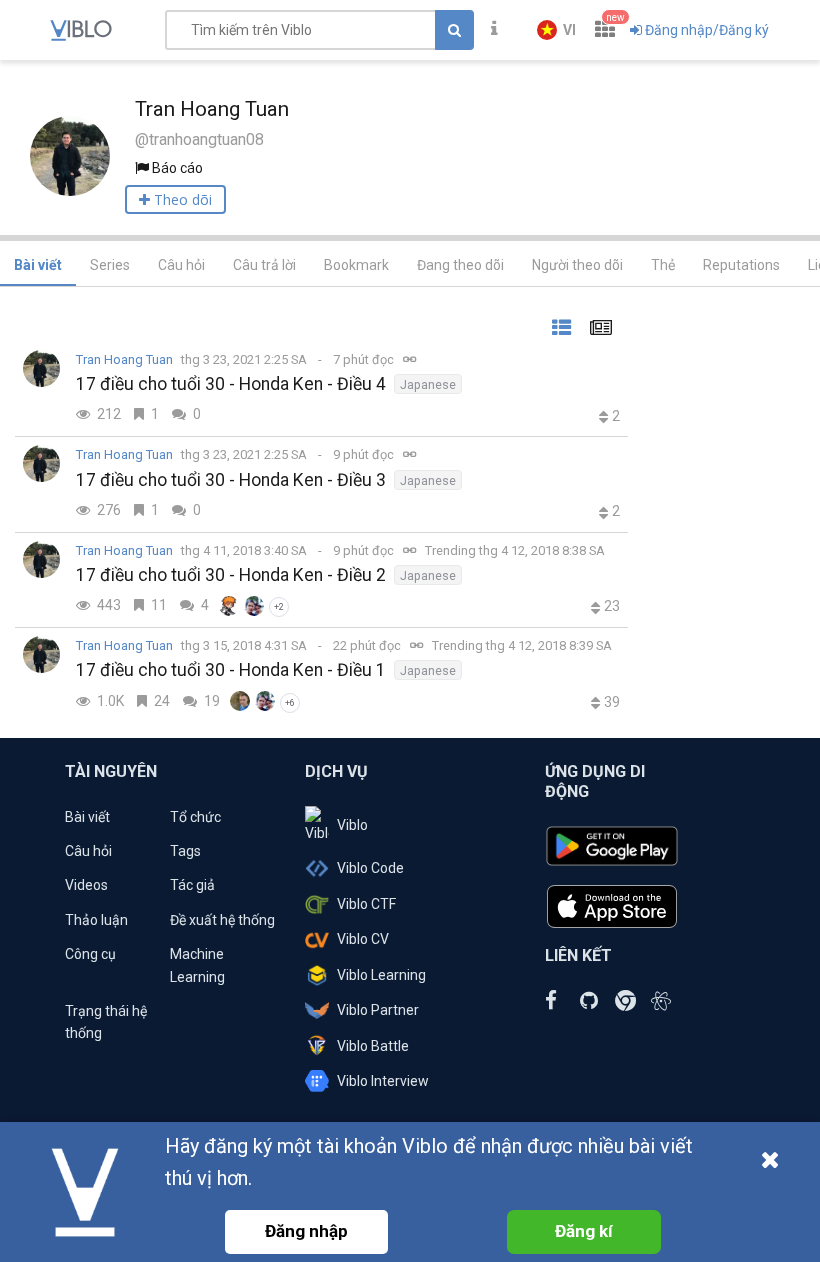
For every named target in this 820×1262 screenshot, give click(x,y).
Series (110, 265)
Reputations (741, 265)
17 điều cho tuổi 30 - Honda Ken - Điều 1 (231, 670)
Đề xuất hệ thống (222, 920)
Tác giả (192, 885)
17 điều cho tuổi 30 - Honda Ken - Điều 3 (231, 480)
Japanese (428, 384)
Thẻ (663, 265)
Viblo (352, 825)
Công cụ (90, 954)
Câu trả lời (264, 265)
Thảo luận (96, 920)
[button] (556, 30)
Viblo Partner (378, 1010)
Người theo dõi (577, 265)
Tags (185, 851)
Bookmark (356, 265)
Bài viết (38, 265)
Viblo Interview (383, 1081)
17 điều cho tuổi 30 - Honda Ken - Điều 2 (231, 575)
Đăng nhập (306, 1231)
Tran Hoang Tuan (124, 359)
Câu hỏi (181, 265)
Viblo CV (363, 939)
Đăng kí (584, 1231)
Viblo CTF (366, 904)
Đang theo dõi (460, 265)
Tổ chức (195, 817)
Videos (86, 885)
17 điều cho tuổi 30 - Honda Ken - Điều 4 (231, 384)
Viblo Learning (381, 975)
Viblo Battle (373, 1046)
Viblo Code (370, 868)
